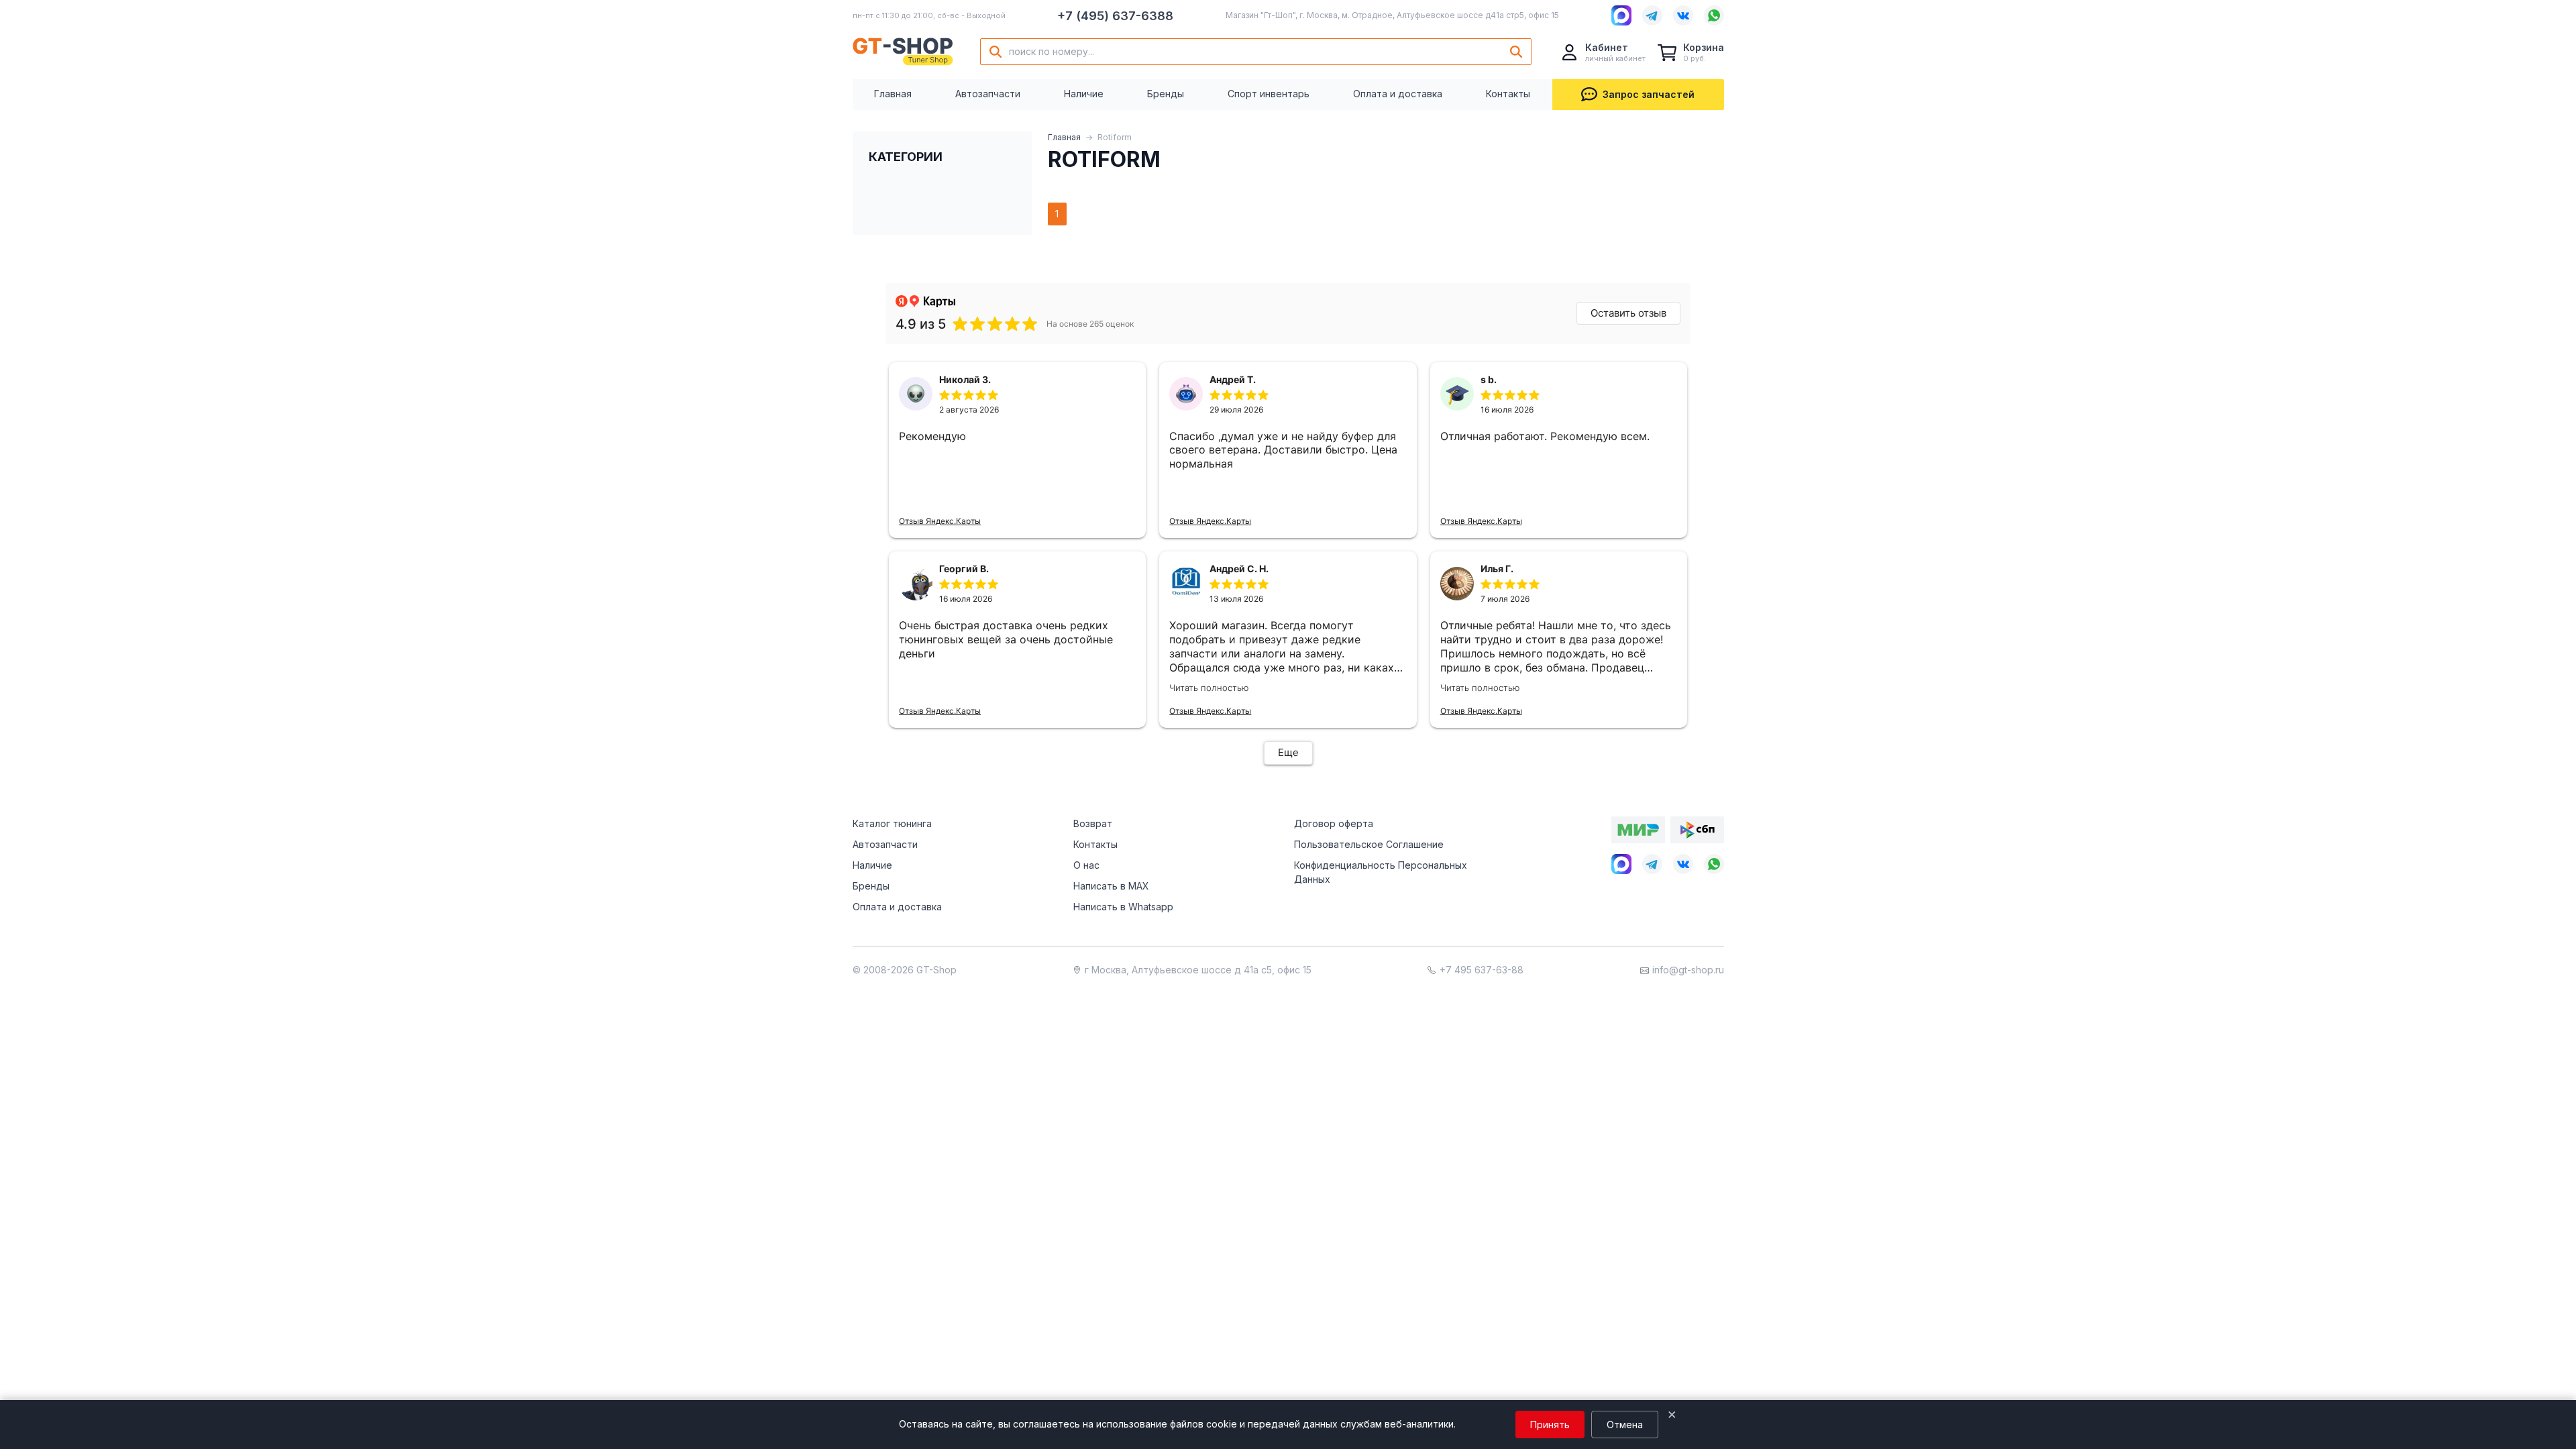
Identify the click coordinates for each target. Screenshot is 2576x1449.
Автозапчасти (988, 94)
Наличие (1084, 94)
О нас (1086, 865)
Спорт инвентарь (1269, 94)
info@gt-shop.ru (1688, 970)
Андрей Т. (1233, 379)
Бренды (1166, 94)
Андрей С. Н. (1239, 569)
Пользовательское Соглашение (1369, 844)
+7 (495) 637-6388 (1115, 16)
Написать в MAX (1111, 886)
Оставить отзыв (1628, 313)
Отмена (1625, 1425)
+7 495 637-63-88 (1482, 970)
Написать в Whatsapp (1123, 907)
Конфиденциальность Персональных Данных (1381, 872)
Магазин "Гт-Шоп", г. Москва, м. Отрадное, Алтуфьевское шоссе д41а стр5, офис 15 (1392, 15)
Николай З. (965, 379)
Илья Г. (1497, 569)
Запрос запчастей (1649, 94)
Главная (893, 94)
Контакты (1508, 94)
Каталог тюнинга (892, 823)
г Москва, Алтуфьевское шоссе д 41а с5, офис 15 (1198, 970)
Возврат (1093, 823)
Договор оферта (1334, 823)
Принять (1550, 1425)
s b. (1489, 379)
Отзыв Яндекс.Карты (940, 521)
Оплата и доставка (1398, 94)
